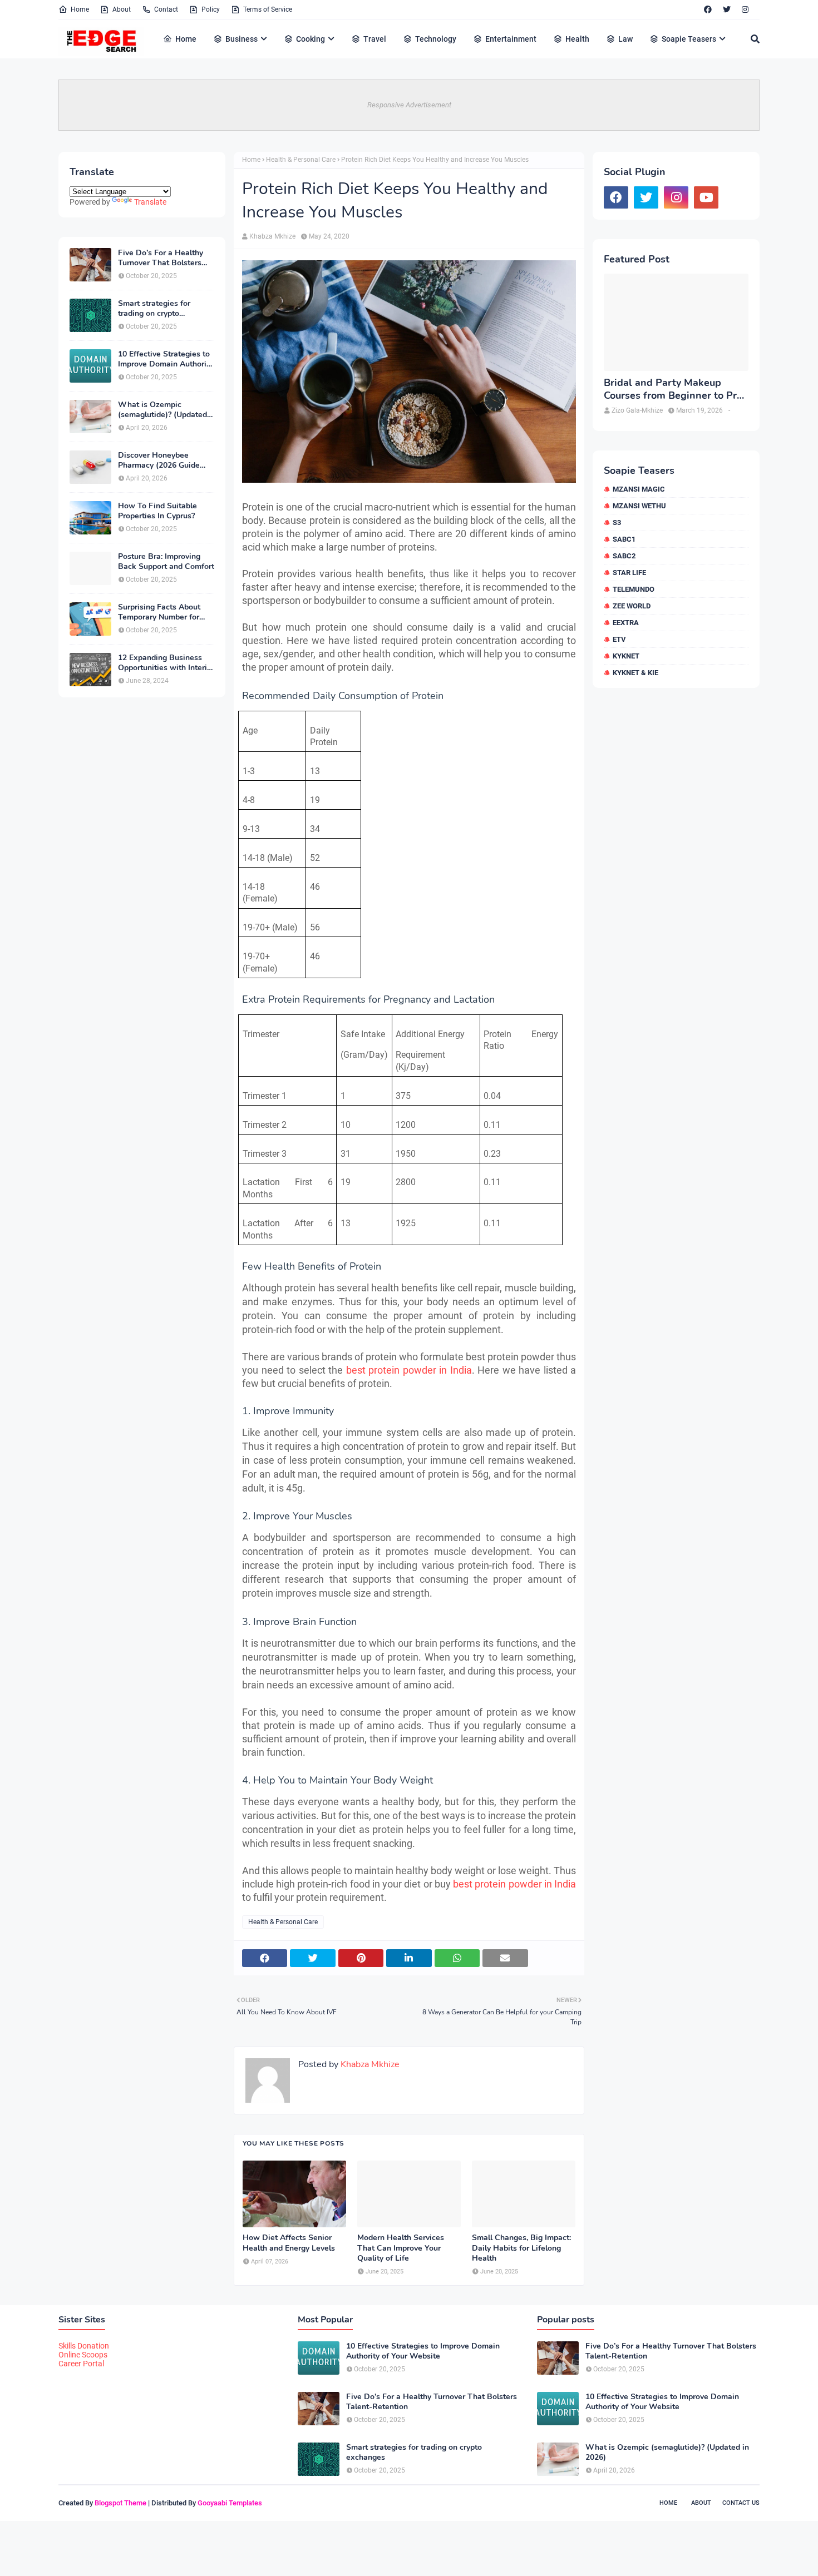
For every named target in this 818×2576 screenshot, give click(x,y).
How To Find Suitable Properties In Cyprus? (157, 511)
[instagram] (745, 9)
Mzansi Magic (639, 489)
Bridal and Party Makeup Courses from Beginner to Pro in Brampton (673, 390)
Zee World (632, 606)
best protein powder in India (409, 1370)
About (122, 9)
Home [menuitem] (186, 39)
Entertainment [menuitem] (511, 39)
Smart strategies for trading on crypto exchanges (154, 309)
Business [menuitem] (242, 39)
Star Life (629, 573)
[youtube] (706, 197)
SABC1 (624, 539)
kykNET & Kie (635, 673)
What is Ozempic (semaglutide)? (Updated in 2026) (162, 410)
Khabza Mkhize (272, 236)
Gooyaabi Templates (230, 2503)
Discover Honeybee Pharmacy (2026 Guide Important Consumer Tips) (166, 460)
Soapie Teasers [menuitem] (689, 39)
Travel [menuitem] (375, 39)
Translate (150, 202)
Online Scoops (83, 2355)
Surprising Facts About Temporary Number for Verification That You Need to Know (159, 612)
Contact (166, 9)
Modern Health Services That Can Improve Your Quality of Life (401, 2248)
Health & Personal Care (301, 160)
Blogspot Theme (120, 2503)
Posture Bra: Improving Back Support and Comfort (166, 562)
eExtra (626, 623)
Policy (211, 9)
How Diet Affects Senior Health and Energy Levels (289, 2243)
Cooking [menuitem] (311, 39)
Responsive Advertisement (409, 105)
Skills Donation (84, 2346)
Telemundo (634, 589)
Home (80, 9)
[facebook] (708, 9)
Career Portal (81, 2364)
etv (619, 639)
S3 (617, 522)
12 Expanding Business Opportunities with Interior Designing (166, 663)
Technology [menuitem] (436, 39)
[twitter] (727, 9)
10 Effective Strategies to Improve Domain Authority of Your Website (166, 359)
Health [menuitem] (577, 39)
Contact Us (741, 2503)
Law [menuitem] (625, 39)
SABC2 (624, 556)
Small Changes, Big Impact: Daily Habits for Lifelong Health (521, 2248)
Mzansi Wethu (639, 506)
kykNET (626, 656)
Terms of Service (268, 9)
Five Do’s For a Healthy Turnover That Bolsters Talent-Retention (161, 258)
